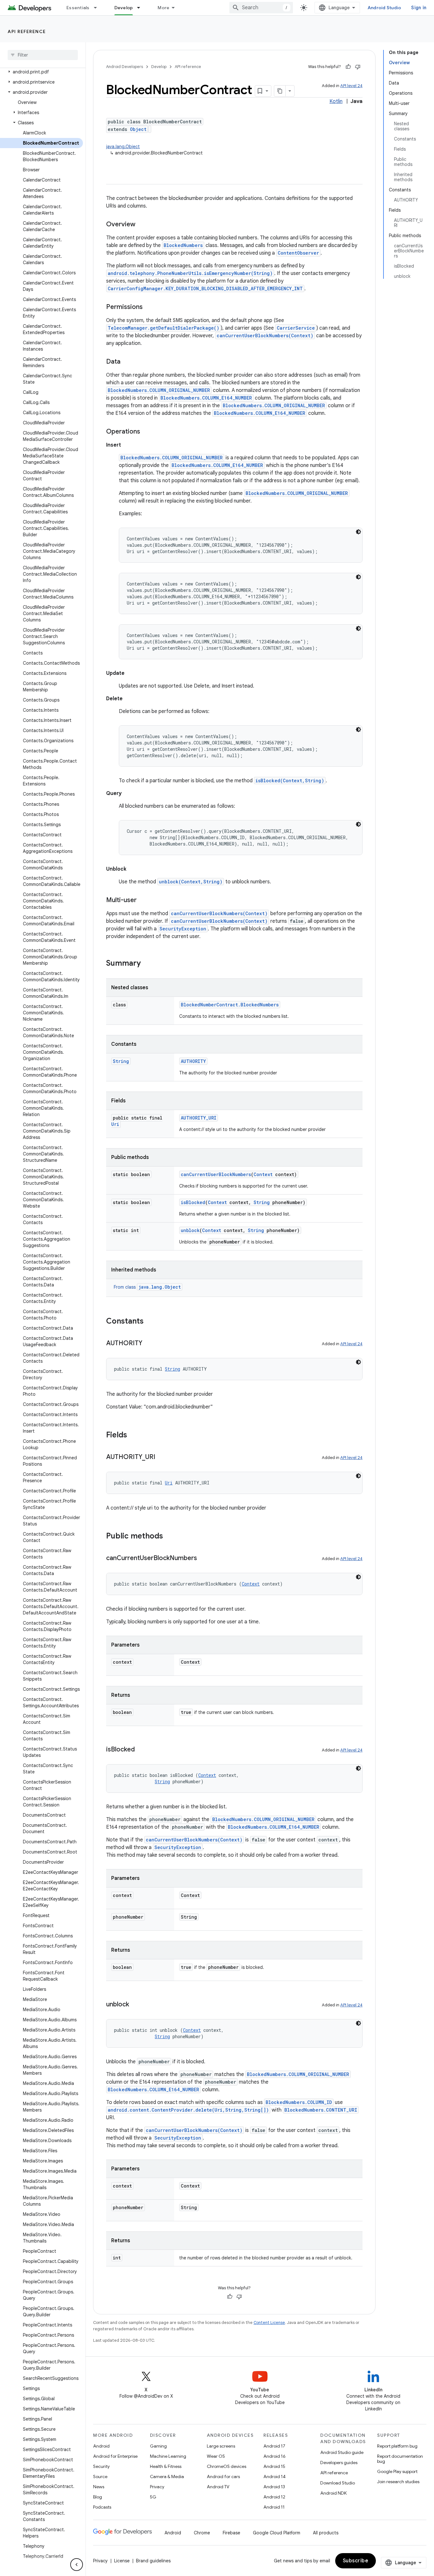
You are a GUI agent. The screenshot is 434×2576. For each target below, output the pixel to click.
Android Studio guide (342, 2452)
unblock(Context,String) (191, 882)
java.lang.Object (123, 147)
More (163, 8)
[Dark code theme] (358, 532)
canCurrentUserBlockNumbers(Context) (265, 336)
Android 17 (274, 2446)
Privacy (157, 2487)
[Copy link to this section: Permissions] (151, 307)
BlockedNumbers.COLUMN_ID (299, 2102)
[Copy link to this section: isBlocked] (141, 1750)
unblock (190, 1230)
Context (263, 1174)
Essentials (78, 8)
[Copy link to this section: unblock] (135, 2005)
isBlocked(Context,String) (290, 781)
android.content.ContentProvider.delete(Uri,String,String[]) (188, 2110)
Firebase (231, 2533)
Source (100, 2477)
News (99, 2487)
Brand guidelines (153, 2561)
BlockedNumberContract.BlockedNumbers (230, 1005)
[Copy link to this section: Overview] (143, 225)
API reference (27, 31)
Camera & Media (167, 2477)
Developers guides (339, 2463)
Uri (115, 1124)
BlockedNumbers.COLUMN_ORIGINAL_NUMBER (159, 390)
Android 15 (274, 2466)
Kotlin (336, 101)
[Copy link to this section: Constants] (150, 1322)
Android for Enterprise (115, 2456)
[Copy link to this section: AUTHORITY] (149, 1344)
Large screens (221, 2446)
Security (101, 2466)
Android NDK (333, 2493)
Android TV (218, 2487)
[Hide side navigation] (77, 2565)
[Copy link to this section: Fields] (133, 1435)
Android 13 (274, 2487)
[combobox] (261, 8)
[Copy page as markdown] (280, 91)
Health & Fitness (166, 2466)
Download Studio (338, 2483)
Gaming (158, 2446)
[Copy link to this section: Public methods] (169, 1537)
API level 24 (351, 86)
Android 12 (274, 2497)
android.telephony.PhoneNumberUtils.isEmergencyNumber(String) (190, 273)
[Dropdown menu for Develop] (141, 8)
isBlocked (193, 1202)
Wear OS (216, 2456)
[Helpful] (348, 67)
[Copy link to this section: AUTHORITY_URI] (162, 1457)
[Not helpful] (358, 67)
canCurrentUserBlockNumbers (216, 1174)
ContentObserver (298, 253)
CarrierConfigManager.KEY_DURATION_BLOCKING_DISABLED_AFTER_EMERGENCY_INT (205, 288)
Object (138, 129)
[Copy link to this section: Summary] (147, 964)
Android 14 (275, 2477)
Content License (269, 2323)
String (121, 1061)
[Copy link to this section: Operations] (148, 432)
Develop (124, 8)
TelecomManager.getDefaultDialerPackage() (163, 328)
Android (101, 2446)
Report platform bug (397, 2446)
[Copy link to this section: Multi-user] (145, 901)
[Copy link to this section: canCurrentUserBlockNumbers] (203, 1559)
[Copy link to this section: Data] (128, 362)
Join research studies (398, 2482)
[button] (41, 72)
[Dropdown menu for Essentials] (98, 8)
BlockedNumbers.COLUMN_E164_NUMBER (206, 398)
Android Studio (384, 8)
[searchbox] (43, 55)
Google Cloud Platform (277, 2533)
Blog (98, 2497)
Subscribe (356, 2561)
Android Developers (125, 67)
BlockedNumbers (183, 245)
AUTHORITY (193, 1061)
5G (153, 2497)
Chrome (202, 2533)
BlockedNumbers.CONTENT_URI (321, 2110)
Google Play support (397, 2471)
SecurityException (183, 929)
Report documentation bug (400, 2459)
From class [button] (147, 1287)
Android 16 (275, 2456)
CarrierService (296, 328)
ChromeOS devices (227, 2466)
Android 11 (274, 2507)
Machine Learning (168, 2456)
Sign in (419, 8)
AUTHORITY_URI (199, 1118)
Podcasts (102, 2507)
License (122, 2561)
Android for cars (223, 2477)
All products (326, 2533)
